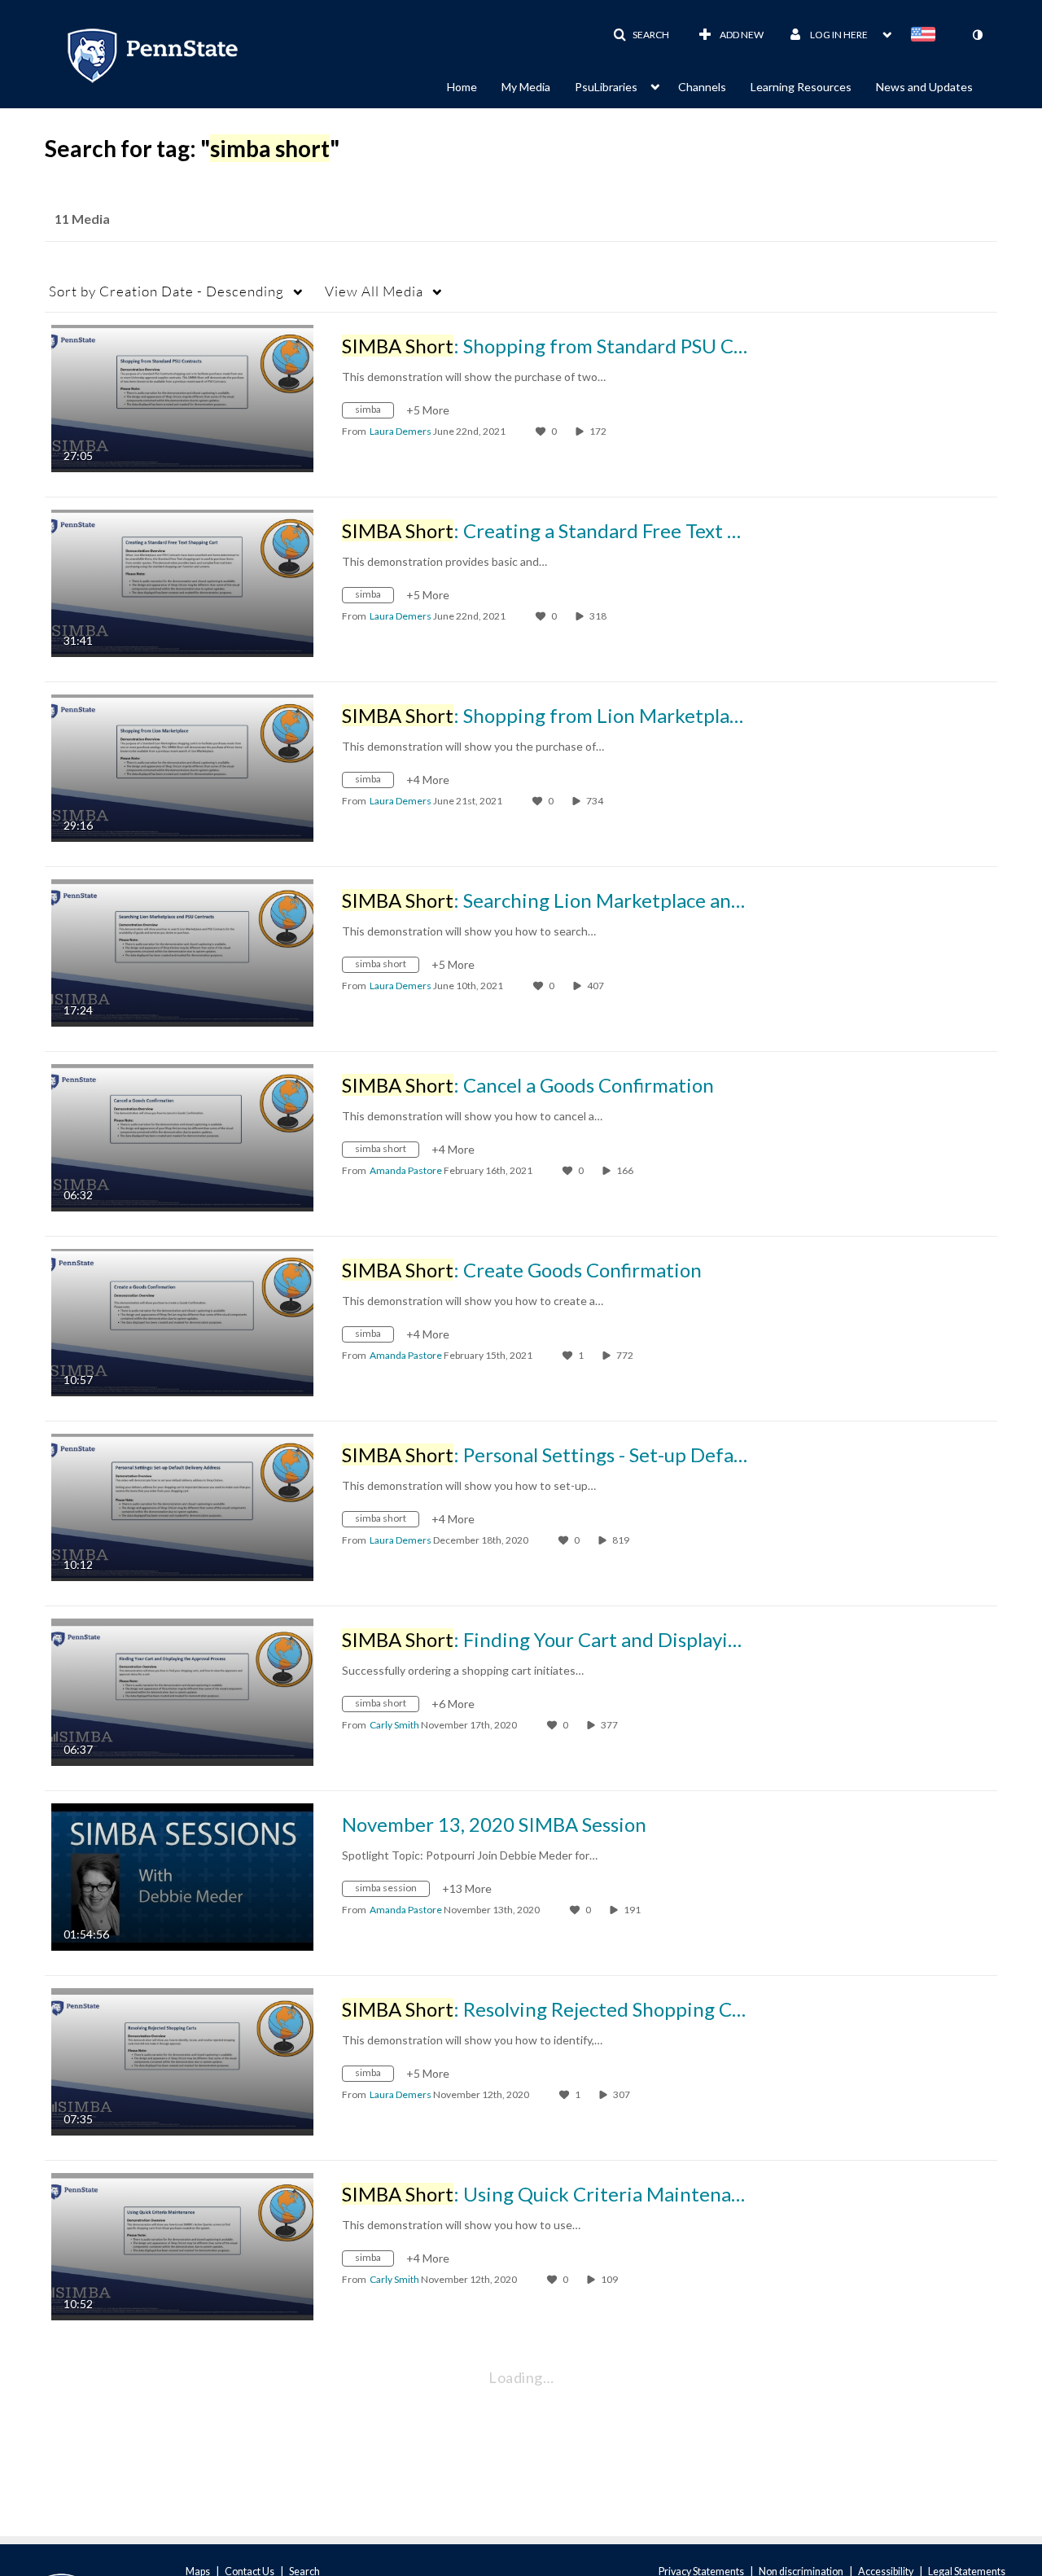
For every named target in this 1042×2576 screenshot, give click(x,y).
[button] (641, 35)
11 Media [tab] (82, 219)
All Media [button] (374, 291)
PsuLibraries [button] (606, 87)
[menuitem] (474, 85)
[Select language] (926, 36)
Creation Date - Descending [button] (166, 291)
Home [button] (462, 87)
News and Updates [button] (924, 87)
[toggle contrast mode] (977, 35)
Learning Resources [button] (801, 87)
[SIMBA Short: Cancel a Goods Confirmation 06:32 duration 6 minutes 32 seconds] (182, 1136)
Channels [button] (702, 87)
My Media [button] (526, 87)
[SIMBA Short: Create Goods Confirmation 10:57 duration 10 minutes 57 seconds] (182, 1321)
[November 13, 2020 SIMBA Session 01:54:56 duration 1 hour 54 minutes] (182, 1875)
